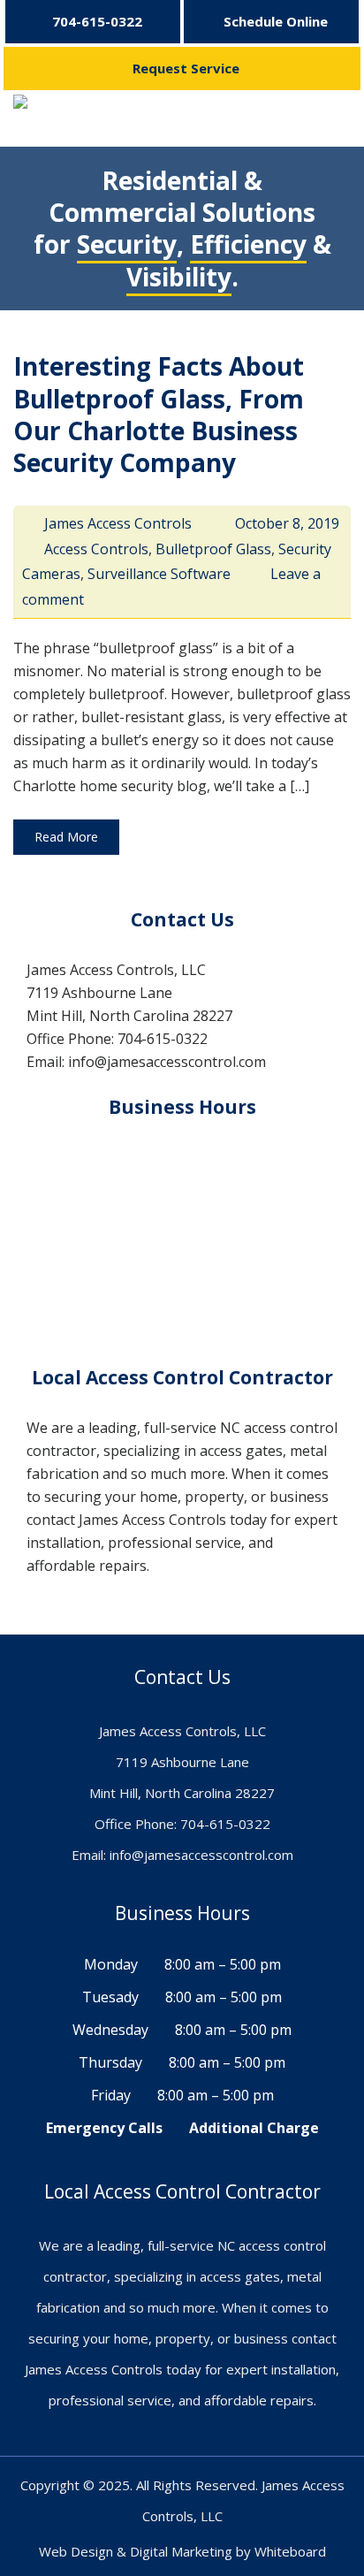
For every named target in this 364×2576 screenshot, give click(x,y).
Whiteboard (290, 2551)
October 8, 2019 (287, 523)
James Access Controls (118, 523)
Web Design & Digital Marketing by (147, 2551)
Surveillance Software (159, 574)
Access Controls (96, 549)
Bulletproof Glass (213, 549)
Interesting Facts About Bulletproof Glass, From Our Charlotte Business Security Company (159, 414)
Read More (66, 837)
